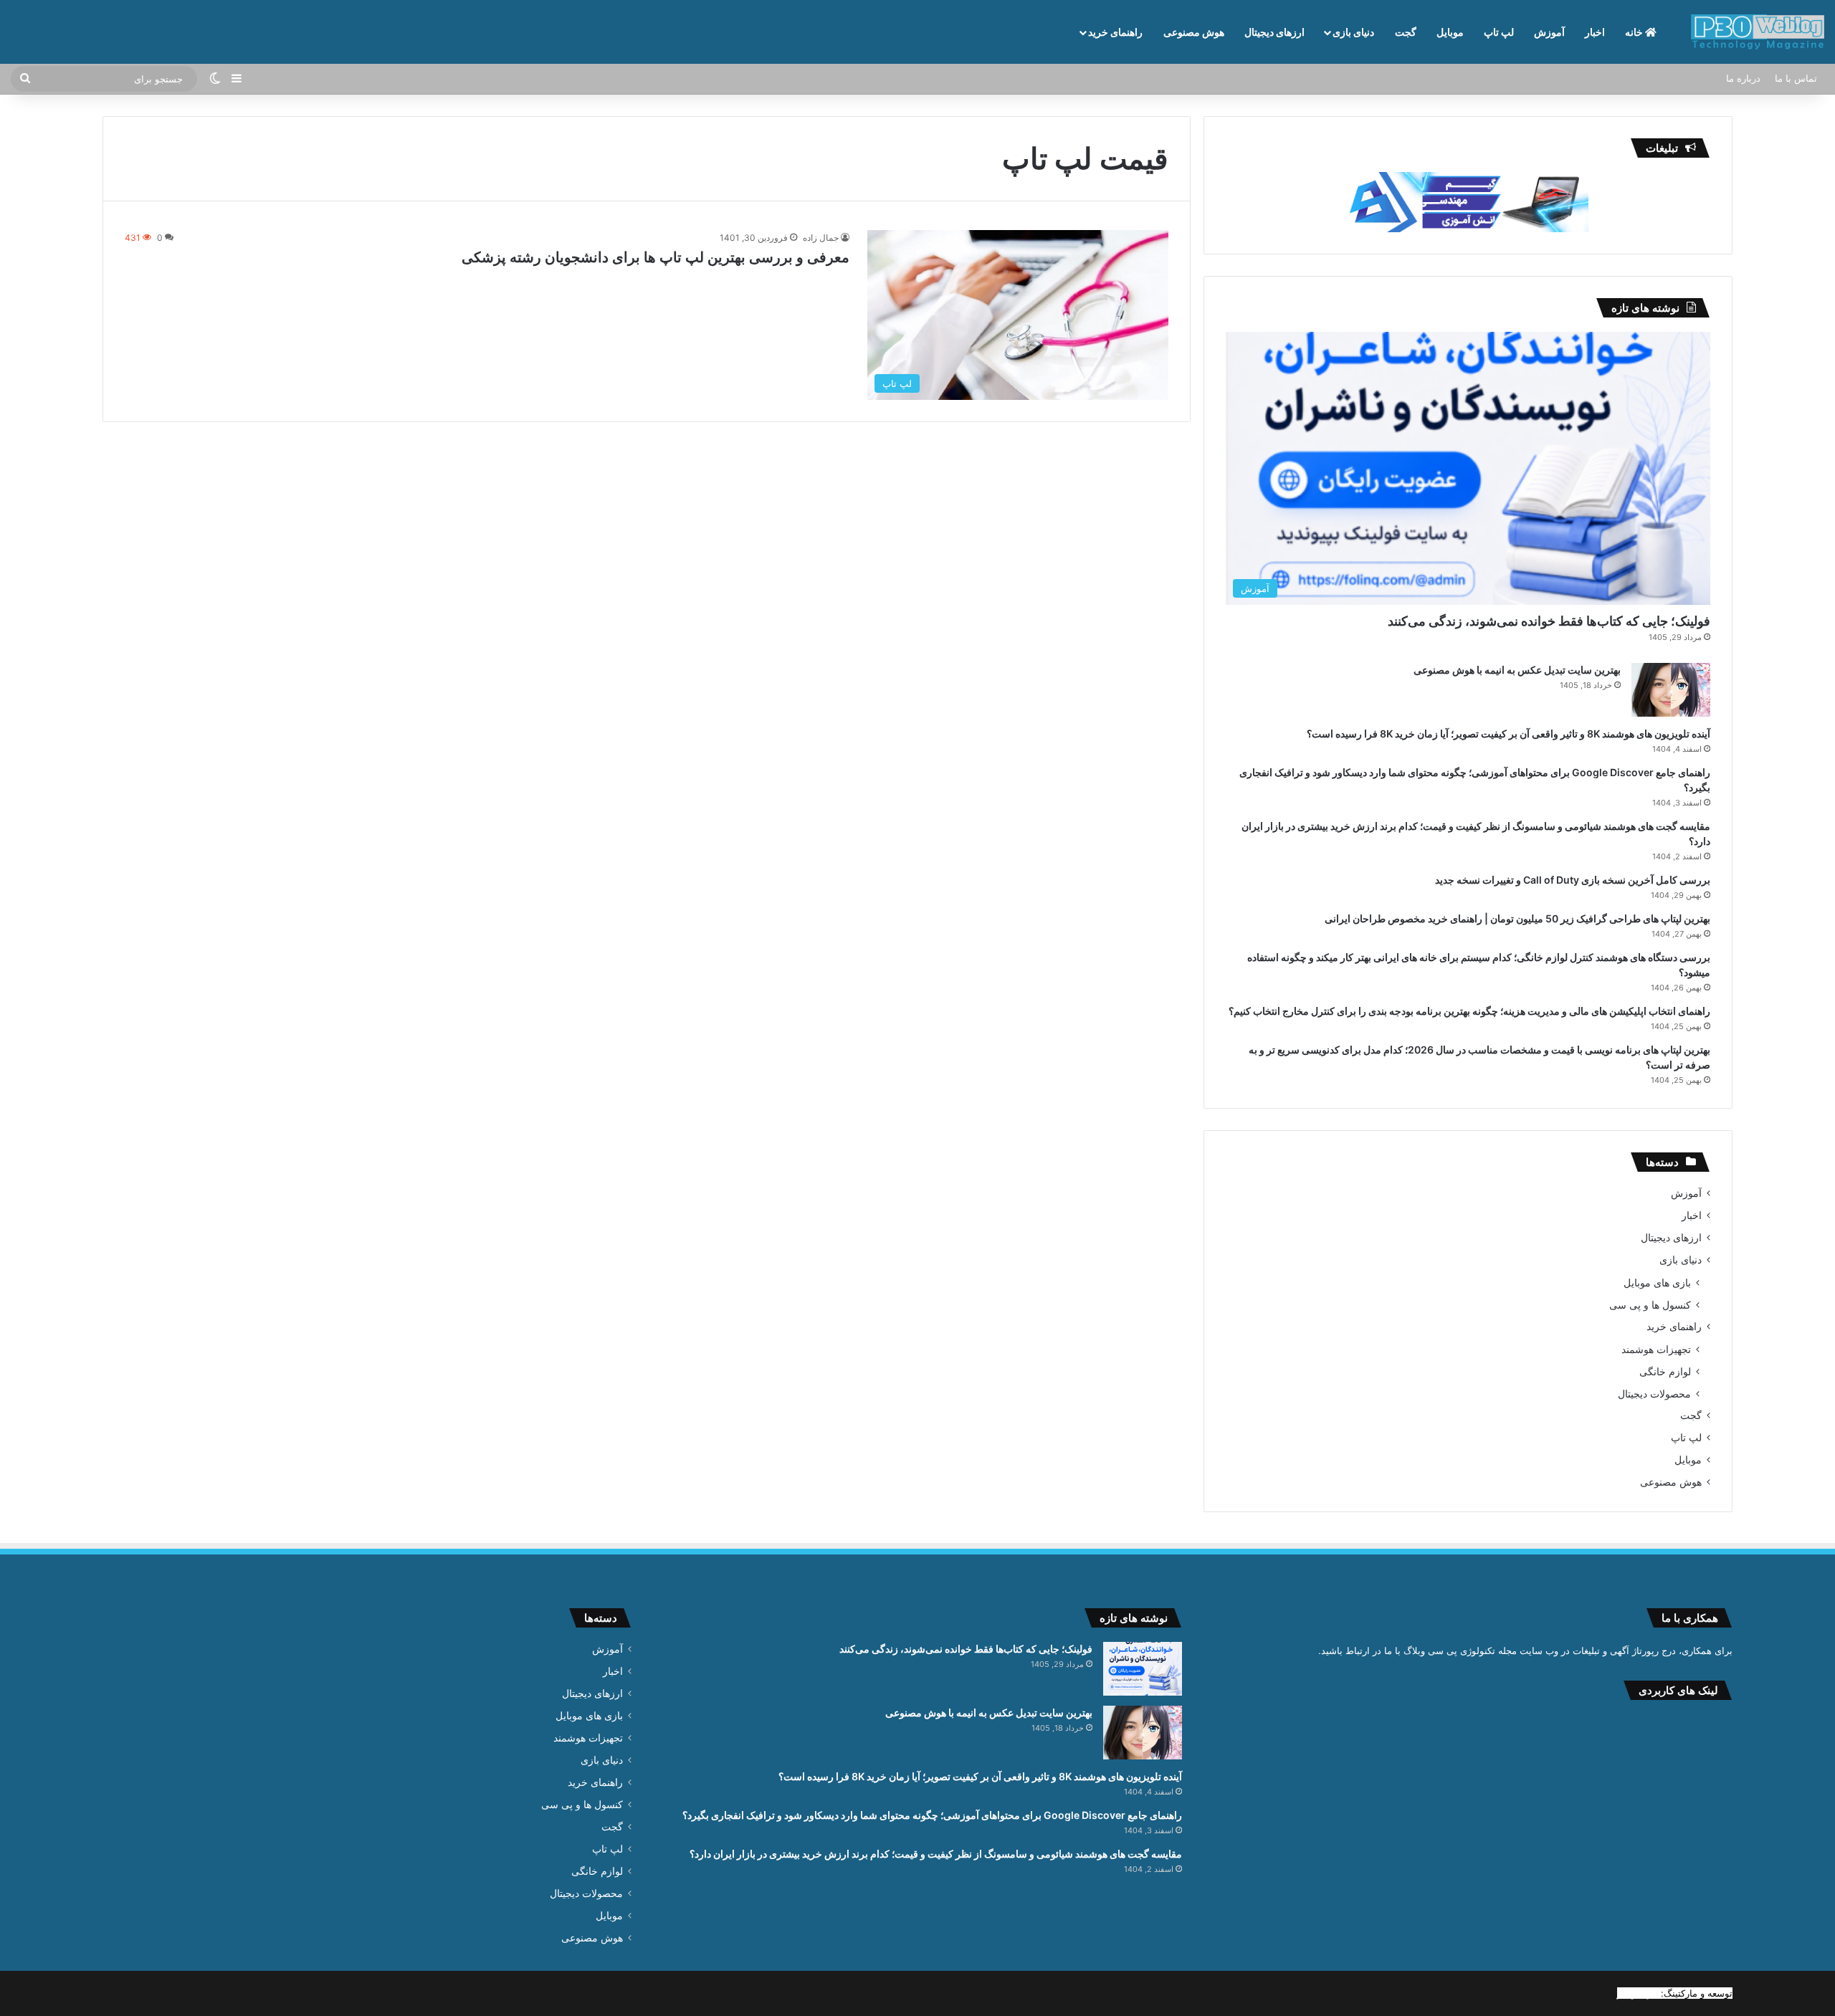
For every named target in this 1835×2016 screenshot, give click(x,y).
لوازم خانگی (1665, 1371)
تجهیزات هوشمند (1656, 1349)
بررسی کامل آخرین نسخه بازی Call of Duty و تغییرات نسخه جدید (1573, 880)
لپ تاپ (1499, 32)
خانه (1635, 32)
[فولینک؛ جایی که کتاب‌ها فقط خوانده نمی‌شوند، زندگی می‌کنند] (1143, 1669)
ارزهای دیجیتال (1274, 32)
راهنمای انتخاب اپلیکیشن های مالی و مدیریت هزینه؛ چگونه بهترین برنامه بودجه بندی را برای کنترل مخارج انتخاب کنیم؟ (1469, 1011)
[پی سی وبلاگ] (1758, 32)
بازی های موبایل (1657, 1282)
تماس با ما (1796, 78)
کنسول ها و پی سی (1650, 1305)
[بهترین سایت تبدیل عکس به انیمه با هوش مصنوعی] (1671, 690)
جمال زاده (821, 238)
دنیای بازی (1353, 32)
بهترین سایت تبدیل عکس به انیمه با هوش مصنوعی (1517, 670)
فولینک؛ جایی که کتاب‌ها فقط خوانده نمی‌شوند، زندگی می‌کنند (1549, 621)
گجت (1406, 32)
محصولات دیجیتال (1654, 1394)
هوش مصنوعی (1194, 32)
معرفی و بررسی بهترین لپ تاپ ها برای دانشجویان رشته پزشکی (656, 257)
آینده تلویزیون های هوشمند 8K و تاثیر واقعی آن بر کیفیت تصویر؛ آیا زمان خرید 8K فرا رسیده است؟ (1508, 734)
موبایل (1450, 32)
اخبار (1595, 32)
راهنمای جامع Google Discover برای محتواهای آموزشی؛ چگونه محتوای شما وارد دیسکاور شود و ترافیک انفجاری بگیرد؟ (932, 1815)
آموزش (1549, 32)
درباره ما (1743, 78)
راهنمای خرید (1115, 32)
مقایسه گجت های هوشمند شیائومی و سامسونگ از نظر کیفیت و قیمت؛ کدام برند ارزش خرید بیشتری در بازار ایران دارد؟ (936, 1854)
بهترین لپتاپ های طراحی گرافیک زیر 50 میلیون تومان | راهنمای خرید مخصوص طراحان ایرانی (1517, 918)
